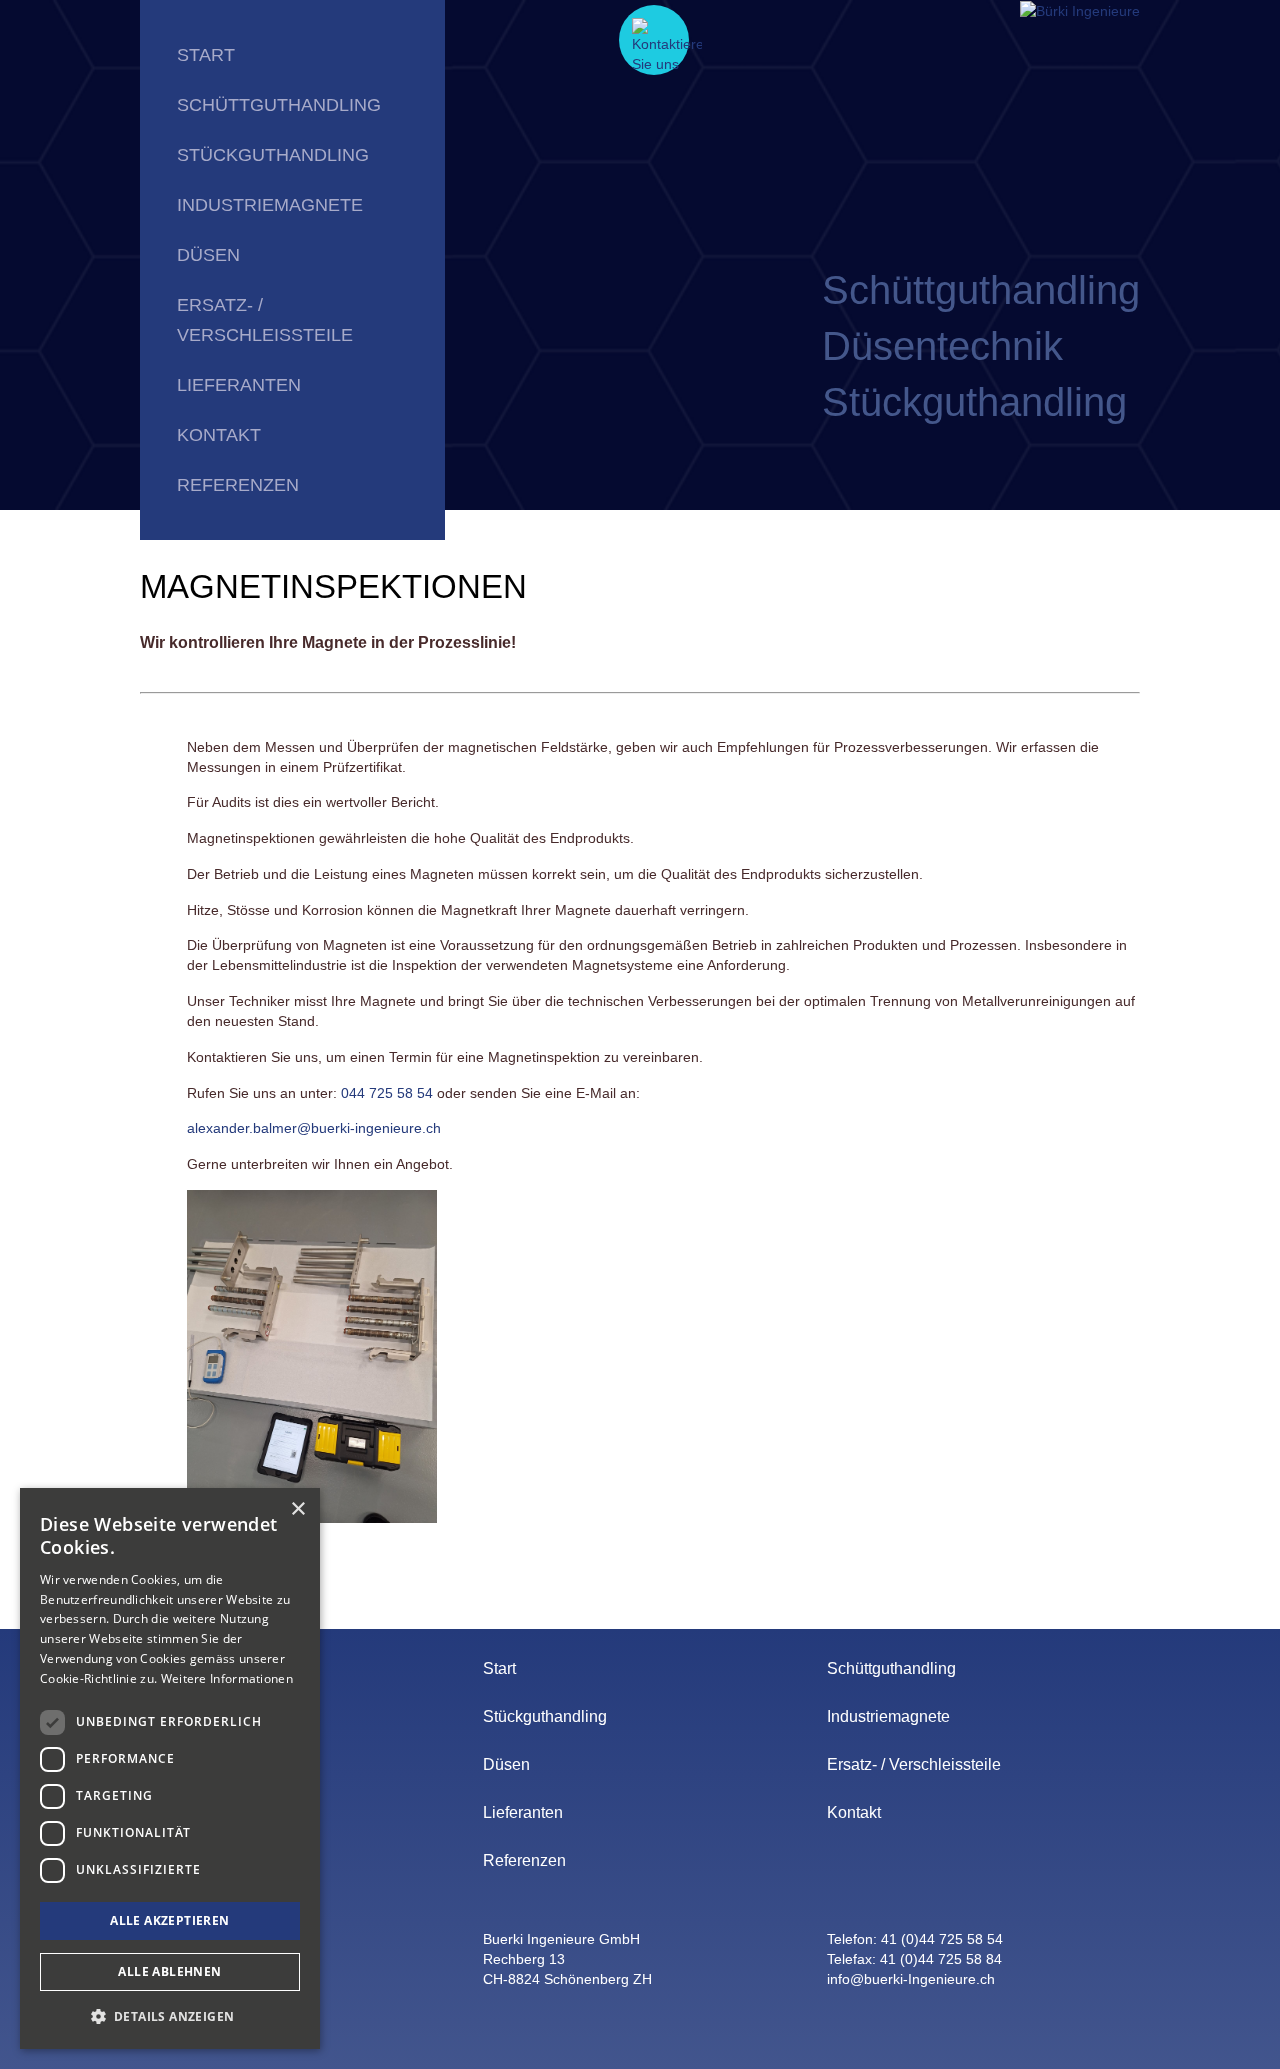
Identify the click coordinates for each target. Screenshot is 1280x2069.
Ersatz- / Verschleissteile (265, 320)
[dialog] (170, 1768)
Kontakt (219, 435)
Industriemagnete (270, 205)
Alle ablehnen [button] (169, 1971)
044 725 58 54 (387, 1093)
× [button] (297, 1509)
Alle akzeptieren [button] (169, 1920)
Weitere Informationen (227, 1678)
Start (206, 55)
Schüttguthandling (279, 105)
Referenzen (238, 485)
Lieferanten (239, 385)
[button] (170, 2016)
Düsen (208, 255)
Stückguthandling (273, 155)
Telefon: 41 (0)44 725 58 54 (915, 1939)
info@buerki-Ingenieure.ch (911, 1979)
